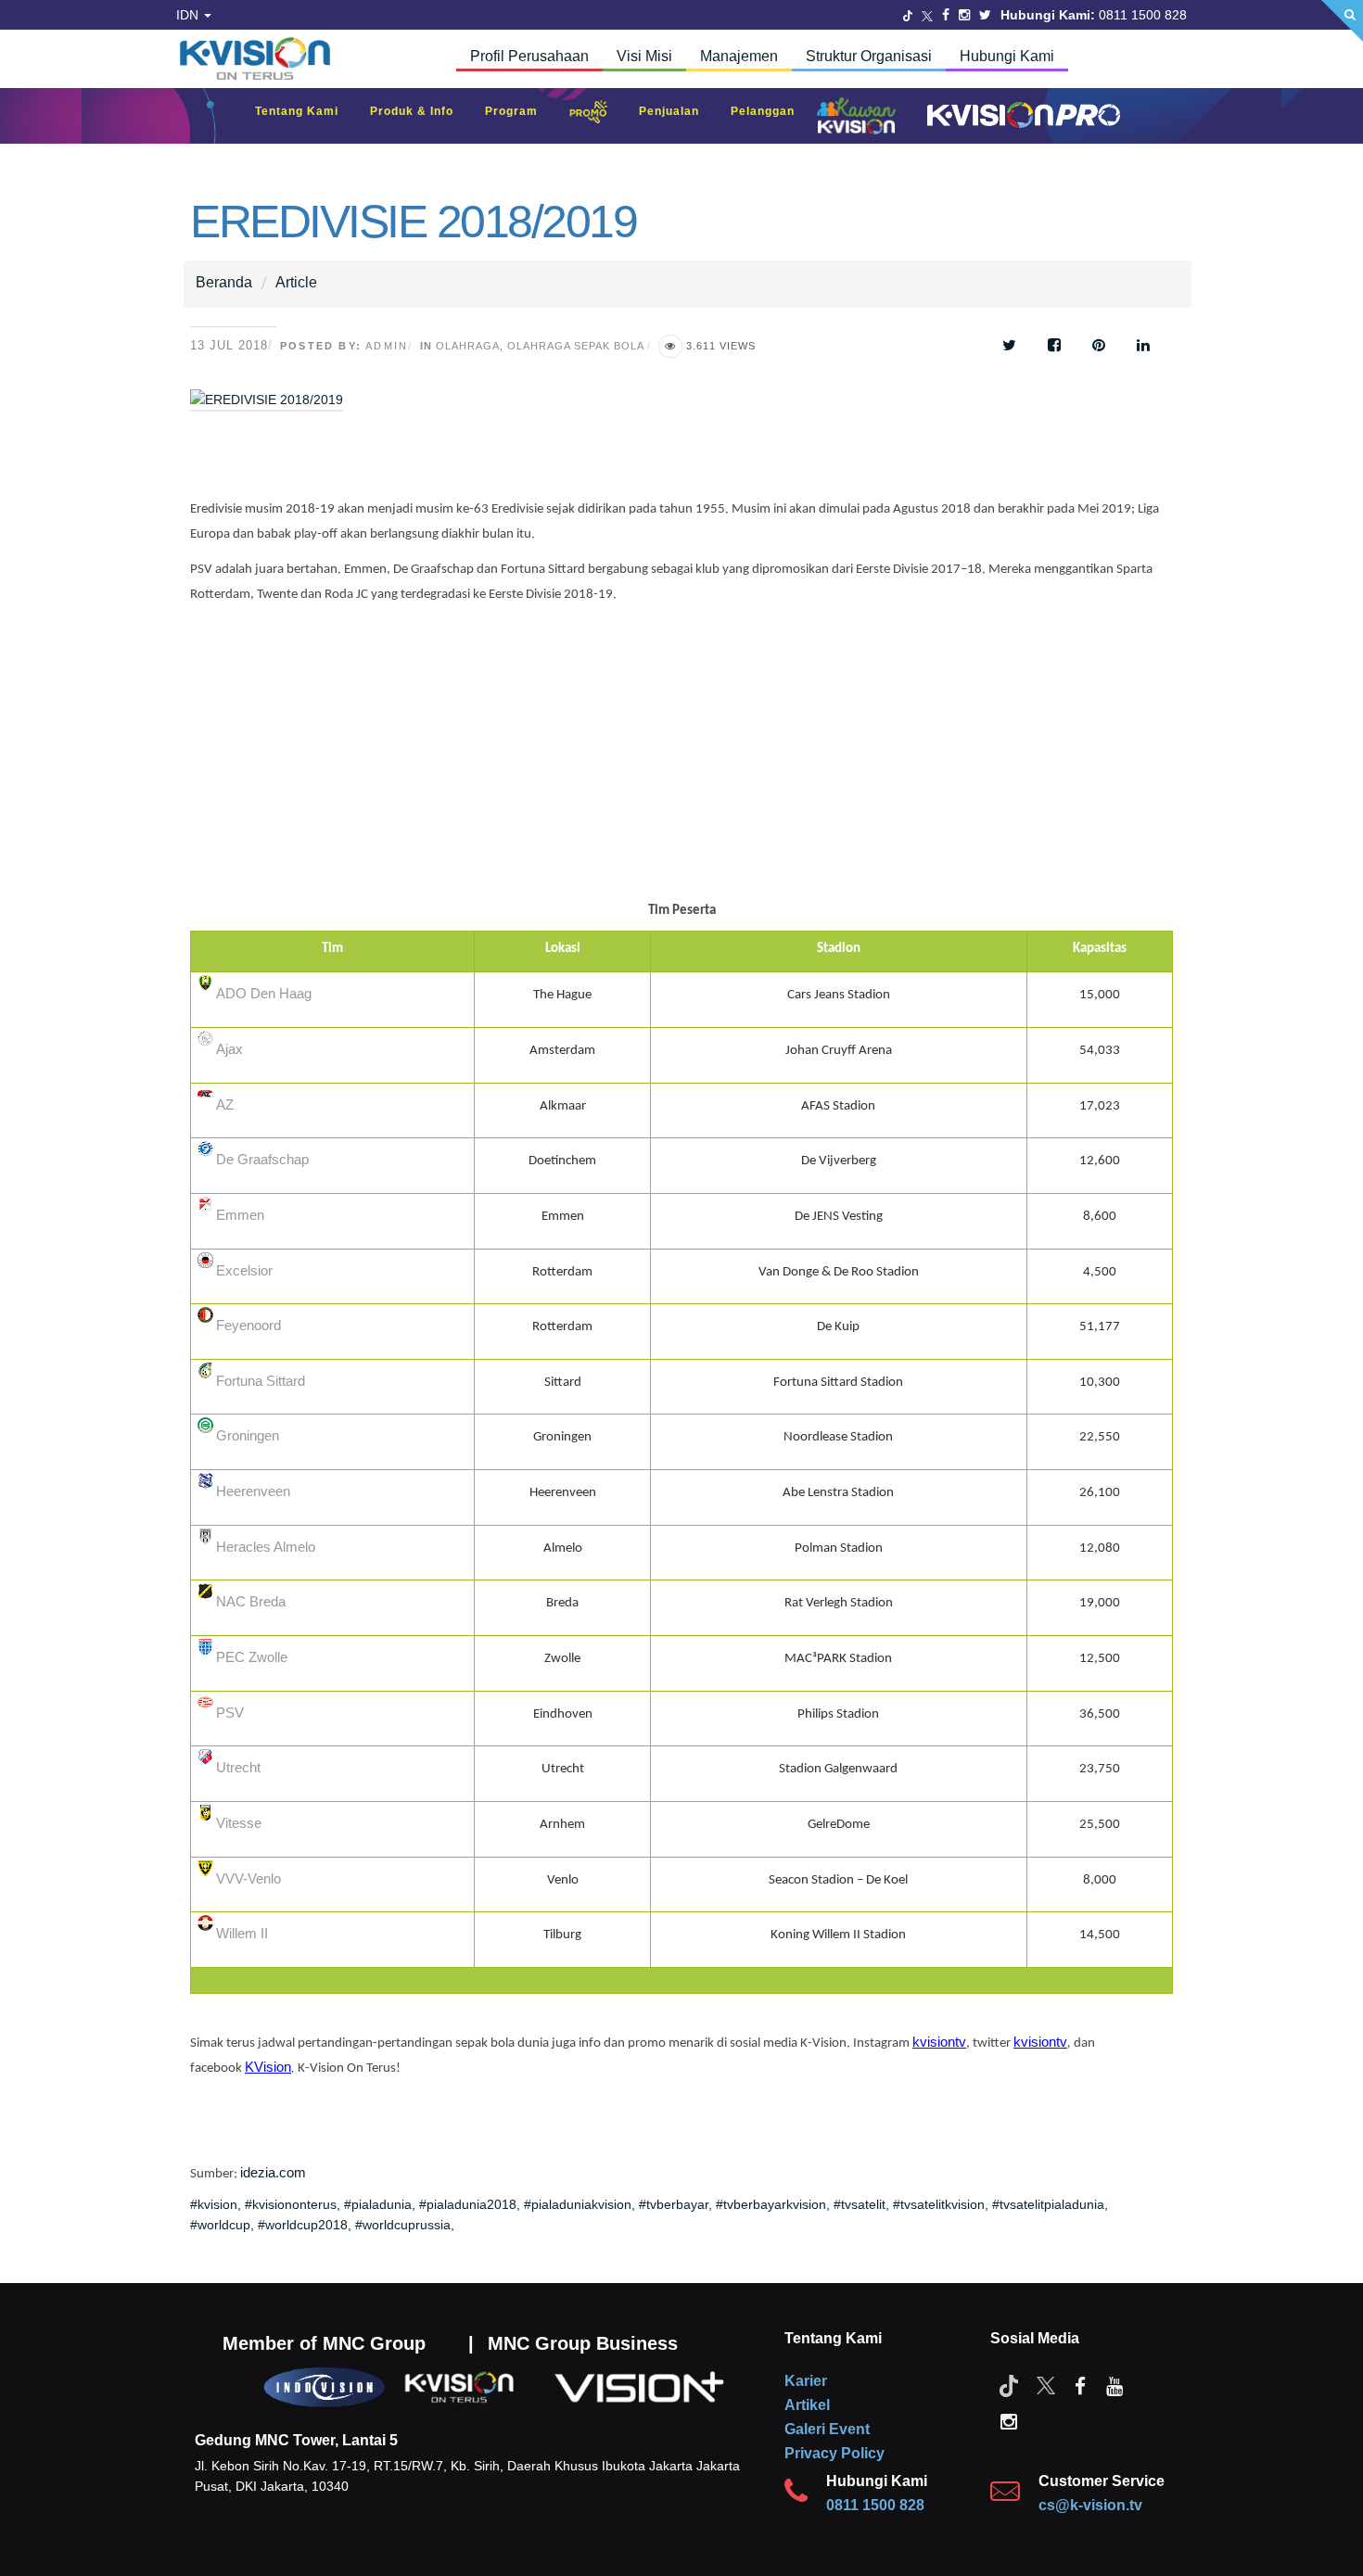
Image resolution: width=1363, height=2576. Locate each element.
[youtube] (1115, 2385)
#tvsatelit (860, 2204)
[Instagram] (964, 15)
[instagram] (1009, 2420)
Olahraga (468, 346)
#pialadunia (378, 2204)
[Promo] (598, 116)
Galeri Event (827, 2429)
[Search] (1342, 21)
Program (521, 111)
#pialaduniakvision (578, 2204)
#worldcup (220, 2225)
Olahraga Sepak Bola (575, 346)
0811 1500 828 (875, 2505)
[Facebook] (946, 15)
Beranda (224, 282)
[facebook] (1080, 2385)
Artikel (807, 2405)
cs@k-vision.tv (1090, 2505)
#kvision (214, 2204)
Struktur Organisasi (869, 56)
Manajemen (739, 56)
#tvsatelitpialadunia (1048, 2204)
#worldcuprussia (403, 2225)
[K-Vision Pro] (1019, 116)
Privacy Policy (834, 2453)
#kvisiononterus (291, 2204)
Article (296, 282)
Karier (806, 2381)
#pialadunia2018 (468, 2204)
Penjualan (678, 111)
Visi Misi (644, 56)
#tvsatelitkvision (939, 2204)
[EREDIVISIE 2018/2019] (436, 412)
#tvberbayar (674, 2204)
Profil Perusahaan (529, 56)
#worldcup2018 (303, 2225)
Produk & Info (421, 111)
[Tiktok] (1009, 2385)
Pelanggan (772, 111)
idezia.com (273, 2173)
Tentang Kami (306, 111)
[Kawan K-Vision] (861, 118)
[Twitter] (908, 15)
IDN (189, 15)
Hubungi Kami (1007, 56)
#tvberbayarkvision (771, 2204)
